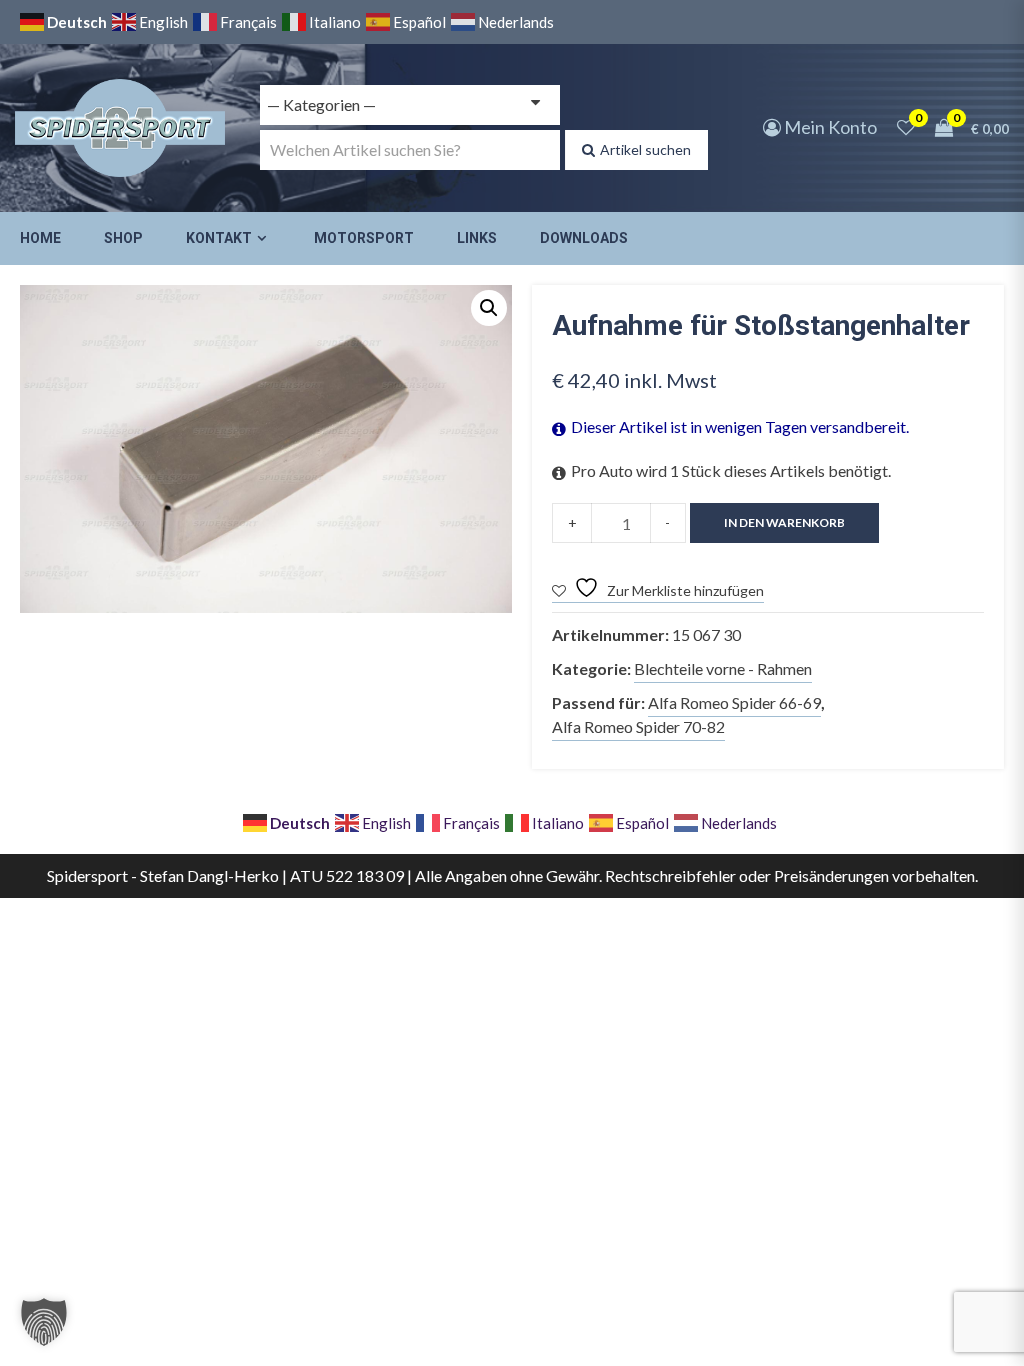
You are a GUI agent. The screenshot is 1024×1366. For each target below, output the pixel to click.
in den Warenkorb (784, 522)
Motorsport (364, 238)
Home (40, 238)
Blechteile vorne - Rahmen (723, 668)
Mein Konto (829, 127)
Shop (123, 238)
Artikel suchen (645, 149)
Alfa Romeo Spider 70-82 (638, 726)
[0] (906, 127)
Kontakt (219, 238)
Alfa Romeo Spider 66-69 (734, 702)
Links (477, 238)
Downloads (584, 238)
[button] (489, 308)
